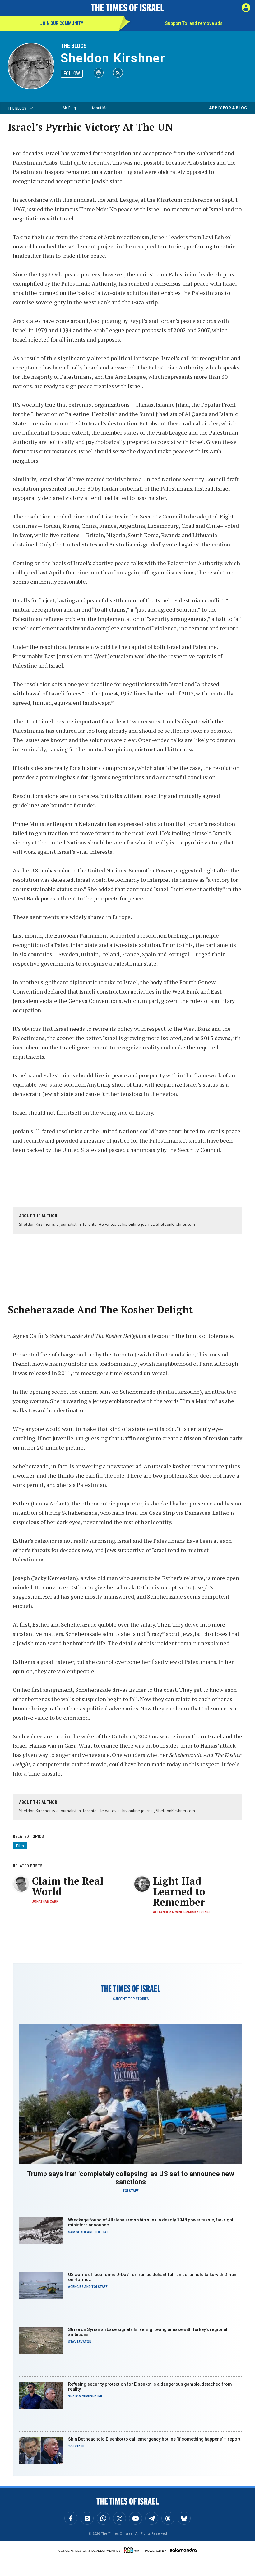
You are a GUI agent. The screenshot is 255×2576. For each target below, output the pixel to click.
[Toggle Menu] (8, 8)
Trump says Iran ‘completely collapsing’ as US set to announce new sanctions (131, 2178)
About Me (99, 108)
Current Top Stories (131, 1999)
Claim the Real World (68, 1886)
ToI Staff (131, 2191)
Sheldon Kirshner (113, 58)
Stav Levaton (80, 2342)
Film (20, 1846)
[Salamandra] (183, 2550)
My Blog (69, 108)
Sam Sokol (77, 2232)
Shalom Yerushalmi (85, 2396)
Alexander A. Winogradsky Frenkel (183, 1912)
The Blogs (74, 46)
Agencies (76, 2287)
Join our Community (62, 23)
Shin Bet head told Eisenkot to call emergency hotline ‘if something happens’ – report (154, 2439)
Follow (72, 73)
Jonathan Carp (45, 1901)
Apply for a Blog (228, 108)
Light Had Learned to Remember (179, 1891)
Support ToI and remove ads (194, 23)
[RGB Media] (133, 2550)
